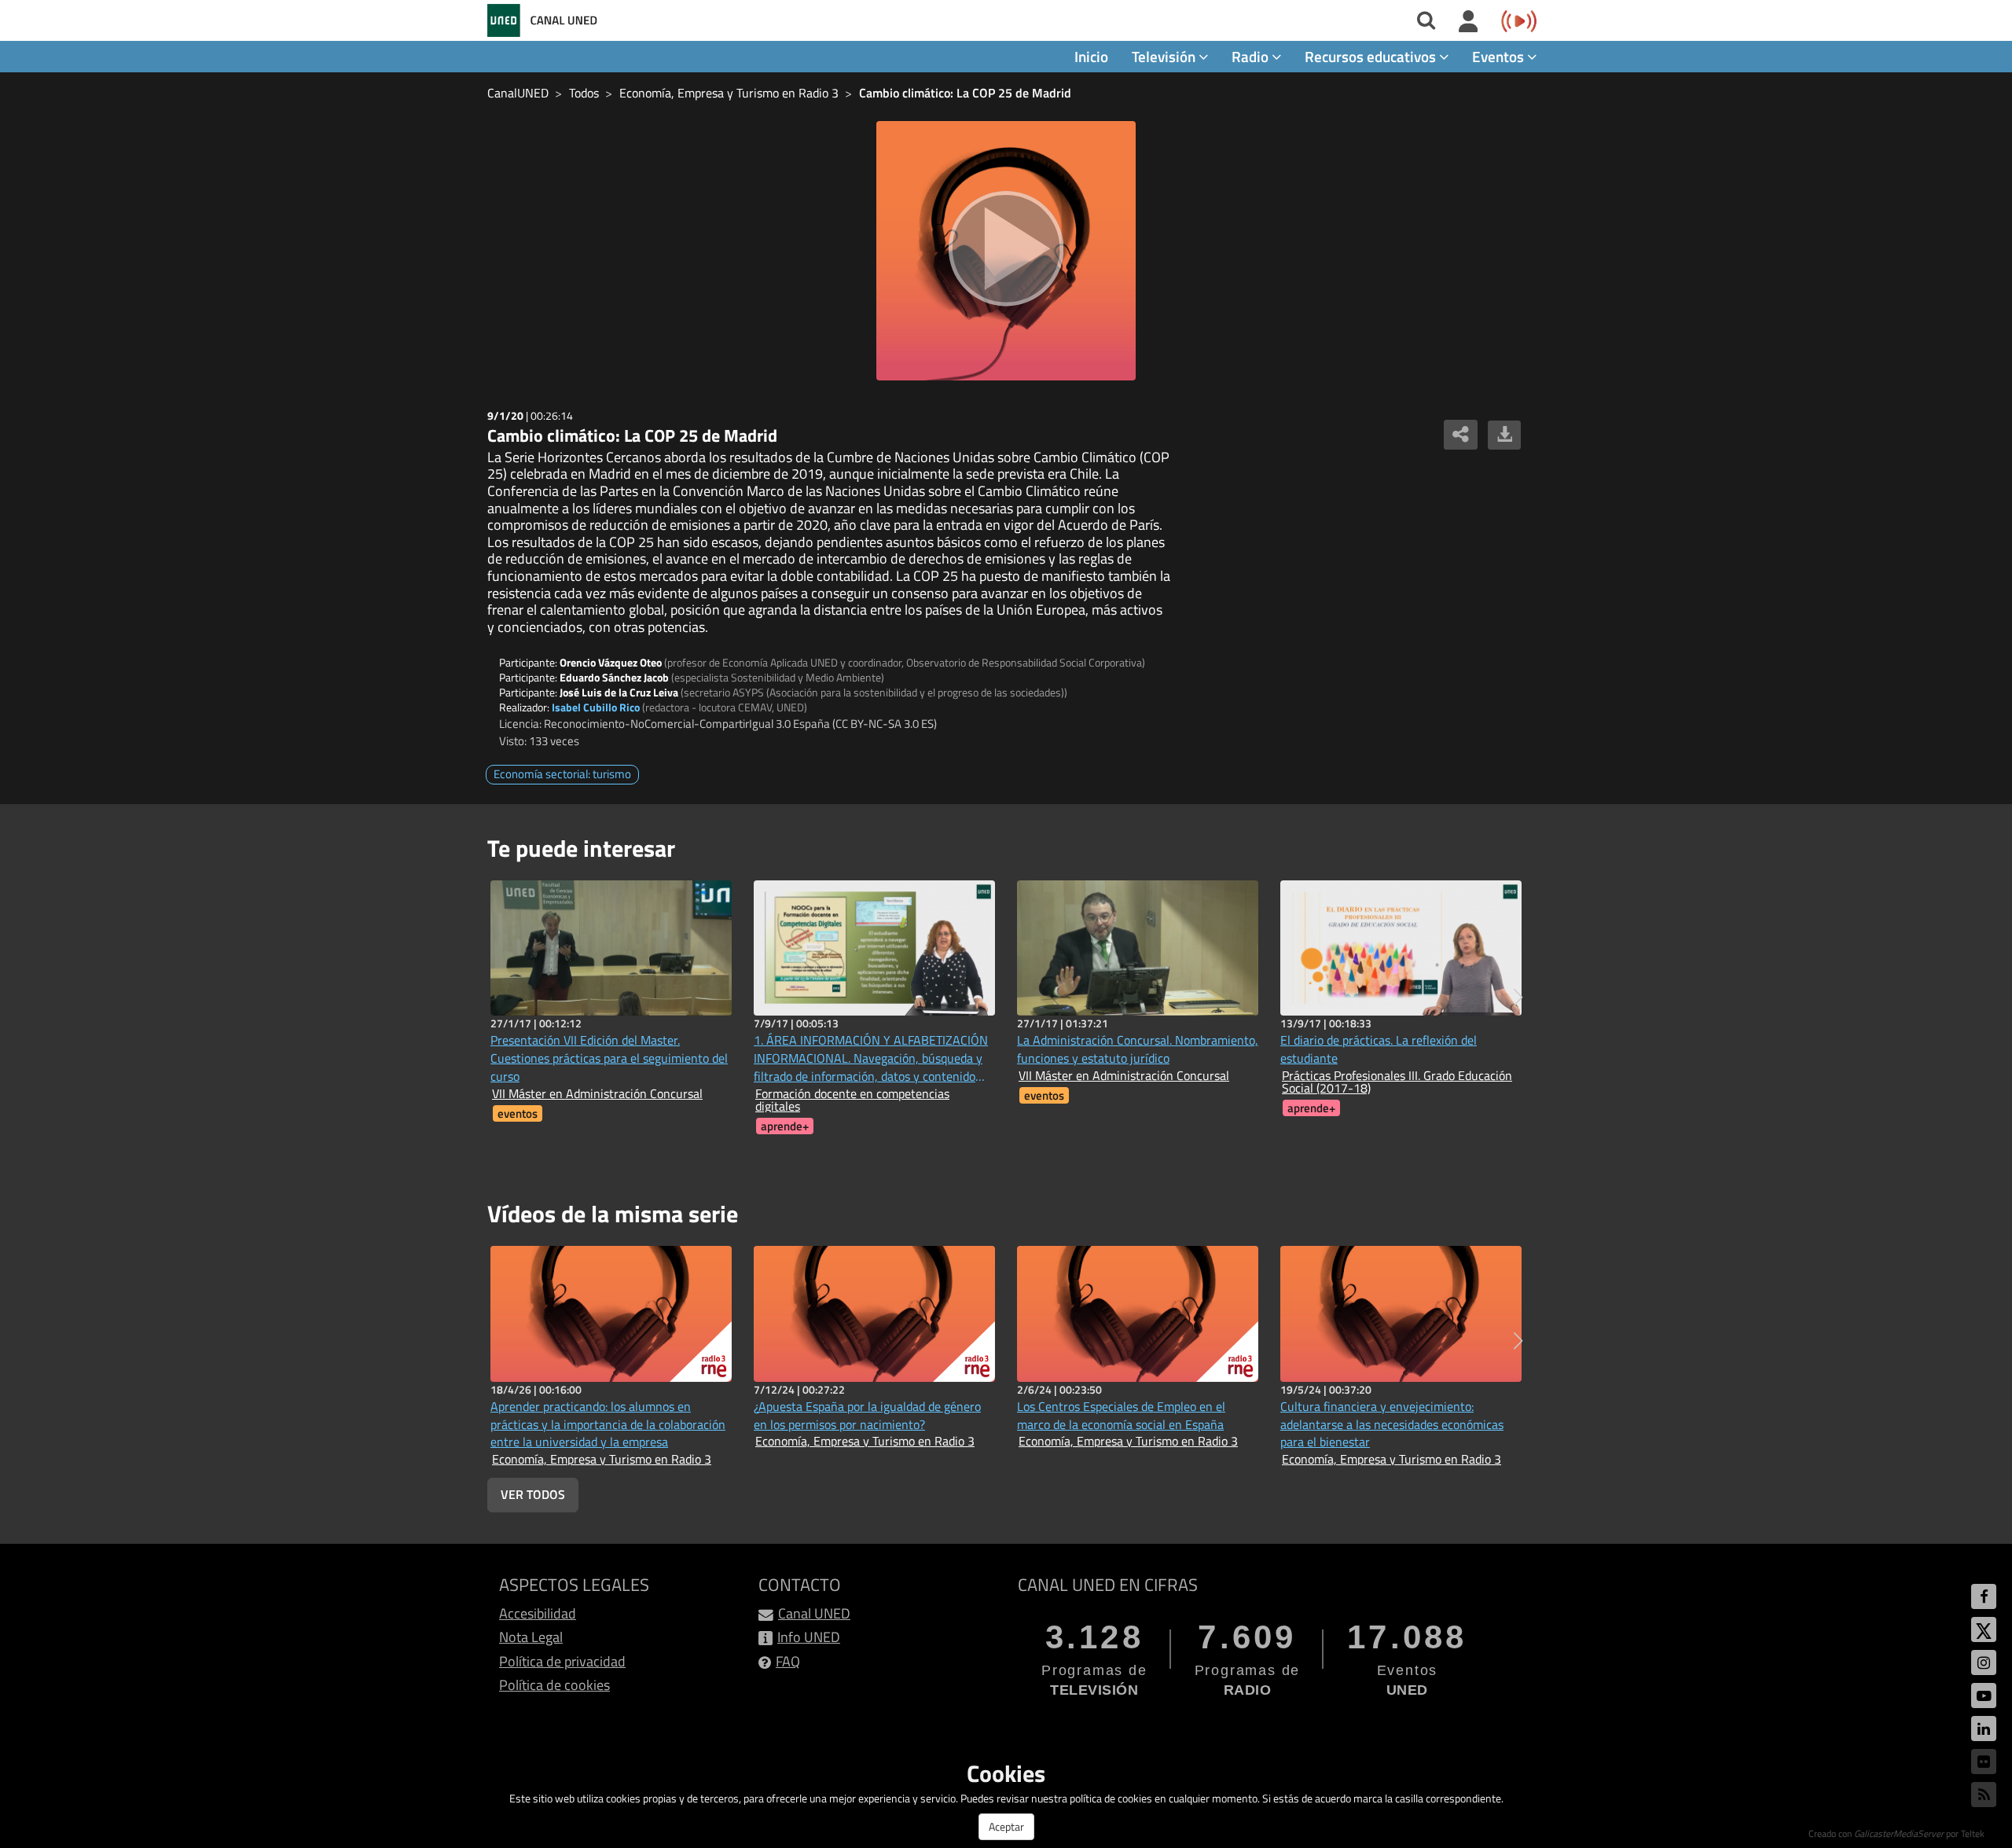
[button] (1518, 997)
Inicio (1091, 56)
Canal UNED (814, 1613)
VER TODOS (533, 1494)
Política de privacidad (562, 1661)
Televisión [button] (1165, 56)
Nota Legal (531, 1637)
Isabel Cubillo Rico (596, 707)
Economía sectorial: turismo (562, 774)
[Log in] (1469, 22)
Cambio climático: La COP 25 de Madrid (965, 93)
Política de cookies (554, 1685)
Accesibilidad (538, 1613)
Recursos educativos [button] (1372, 56)
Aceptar (1006, 1826)
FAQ (788, 1661)
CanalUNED (518, 93)
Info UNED (809, 1637)
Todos (584, 93)
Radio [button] (1252, 56)
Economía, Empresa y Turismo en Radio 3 (729, 93)
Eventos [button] (1500, 56)
